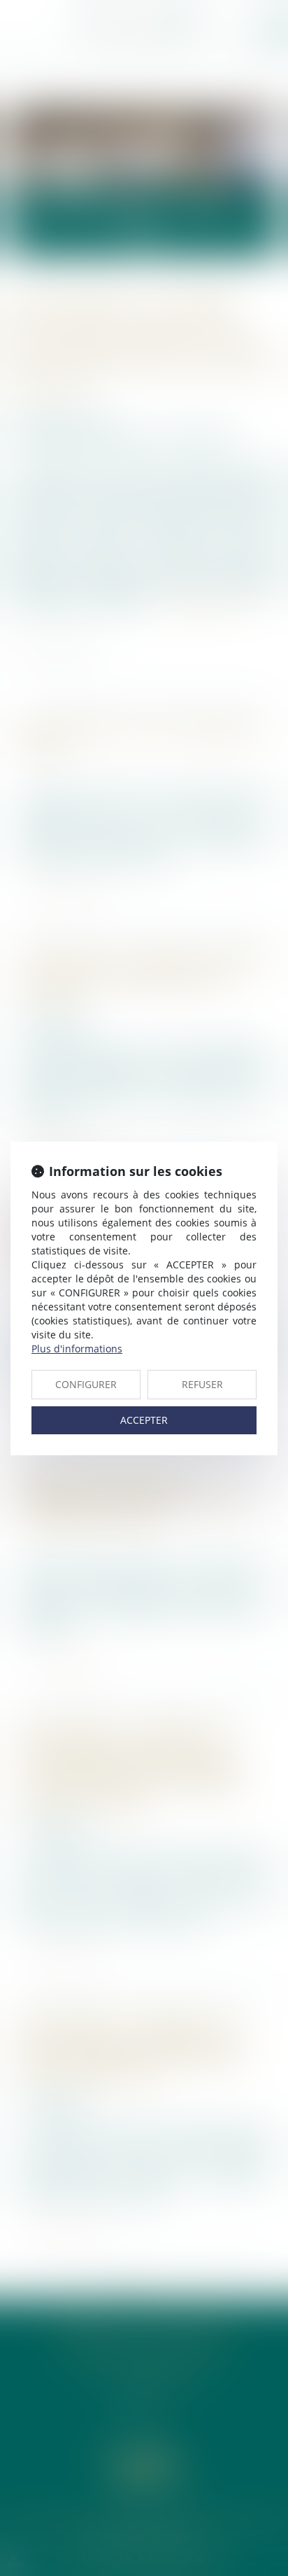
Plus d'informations (77, 1349)
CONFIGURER (86, 1384)
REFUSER (202, 1384)
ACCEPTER (144, 1420)
